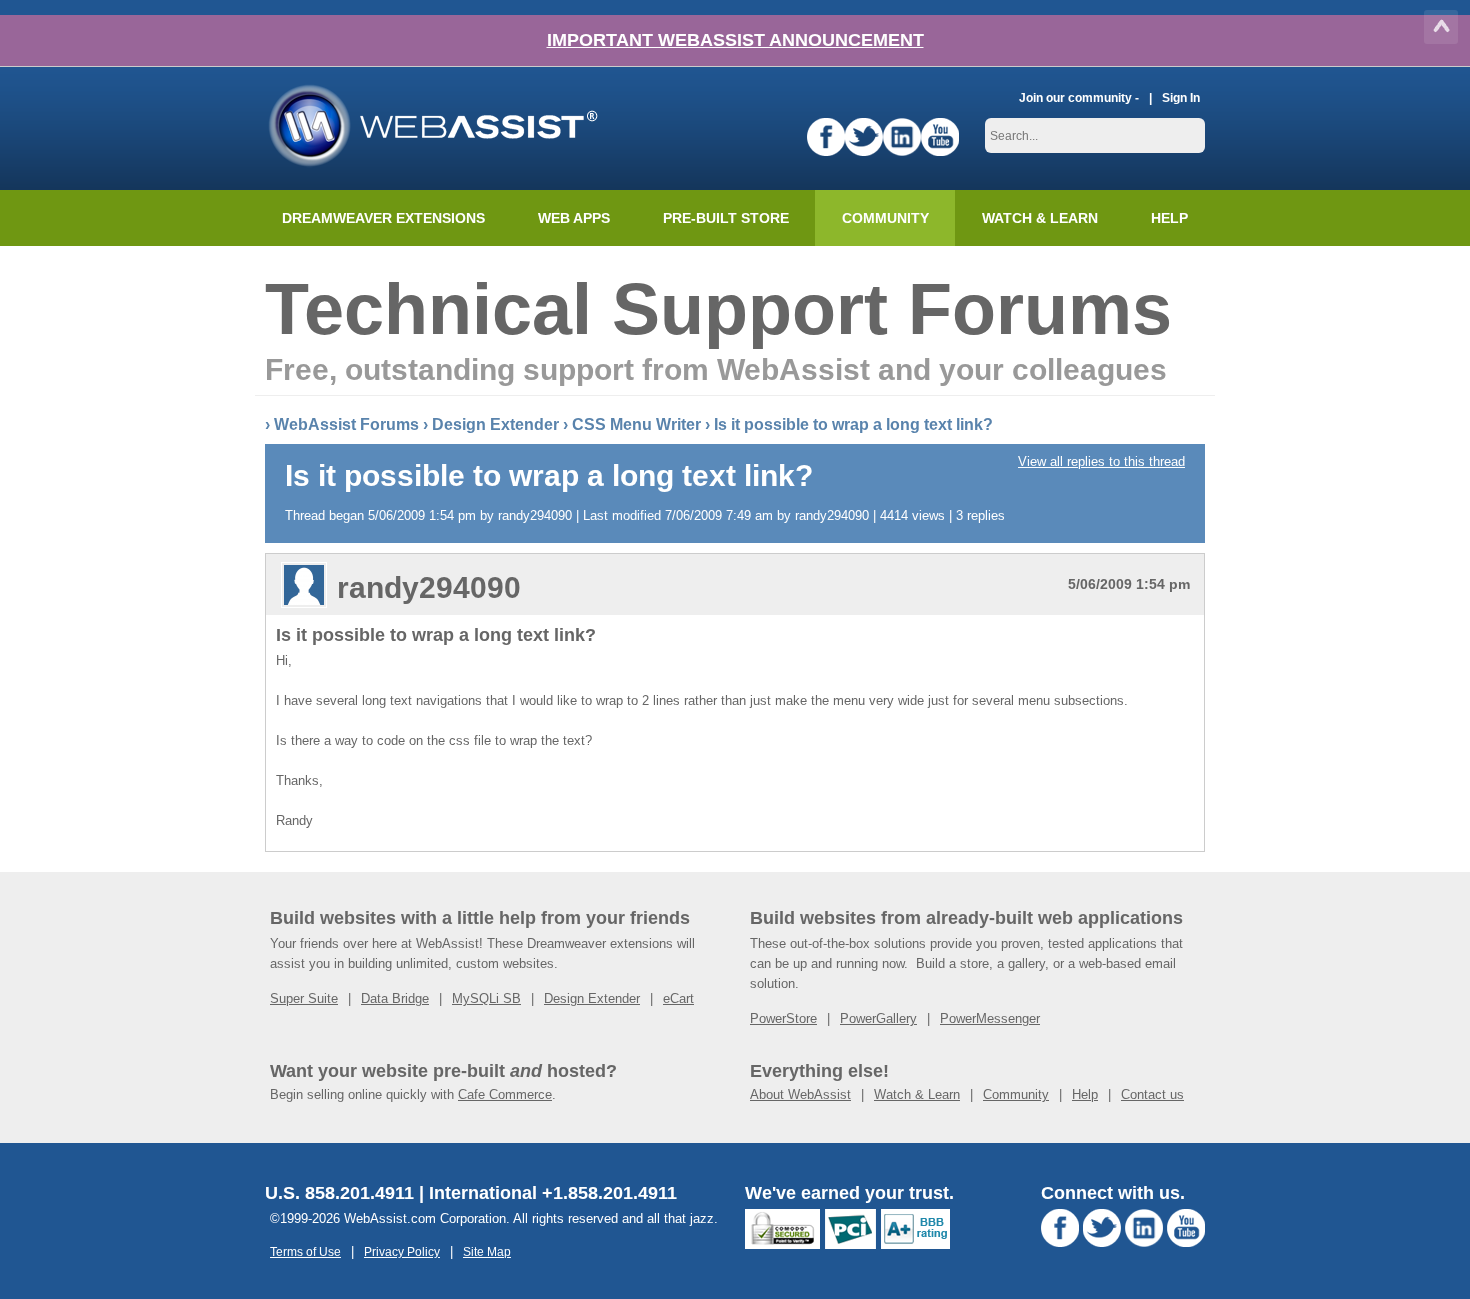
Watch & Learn (1040, 218)
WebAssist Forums (346, 424)
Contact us (1152, 1094)
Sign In (1181, 97)
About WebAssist (800, 1094)
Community (885, 218)
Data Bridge (395, 998)
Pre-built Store (726, 218)
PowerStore (783, 1018)
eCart (678, 998)
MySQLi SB (486, 998)
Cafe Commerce (505, 1094)
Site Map (487, 1251)
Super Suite (304, 998)
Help (1085, 1094)
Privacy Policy (402, 1251)
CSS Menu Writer (636, 424)
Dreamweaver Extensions (383, 218)
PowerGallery (878, 1018)
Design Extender (495, 424)
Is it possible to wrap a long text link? (853, 424)
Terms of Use (305, 1251)
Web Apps (574, 218)
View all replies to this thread (1101, 461)
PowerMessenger (990, 1018)
